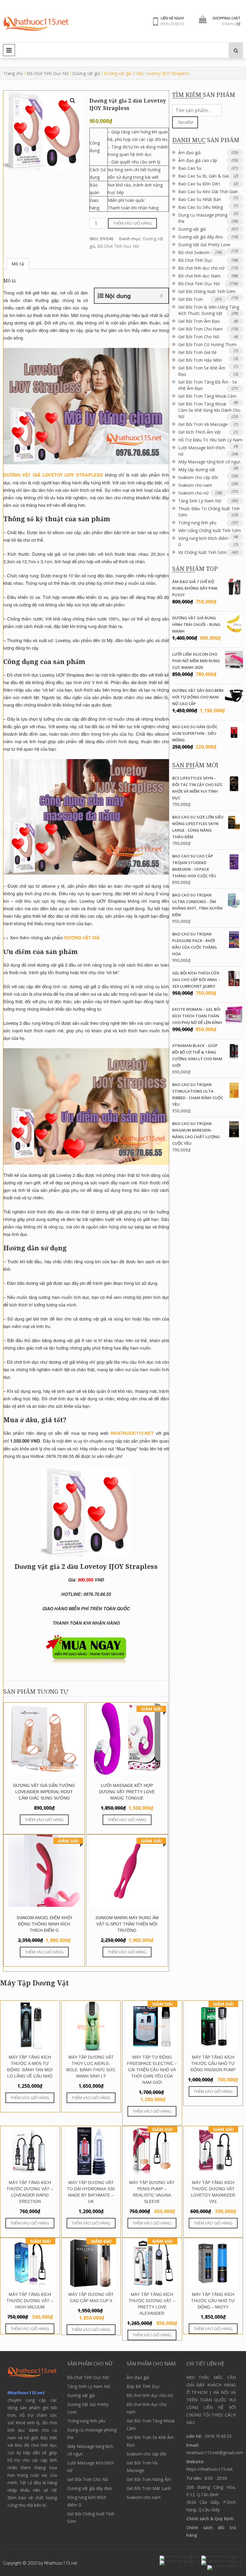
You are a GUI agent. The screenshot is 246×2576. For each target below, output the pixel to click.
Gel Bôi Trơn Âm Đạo (199, 321)
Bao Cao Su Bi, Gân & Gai (203, 176)
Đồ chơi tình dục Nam (199, 276)
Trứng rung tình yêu (197, 523)
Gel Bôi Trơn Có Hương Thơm (207, 344)
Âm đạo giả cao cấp (198, 160)
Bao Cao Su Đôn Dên (199, 184)
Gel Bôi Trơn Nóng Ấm (149, 2479)
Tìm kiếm (185, 122)
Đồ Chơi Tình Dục (195, 260)
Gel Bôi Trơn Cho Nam (200, 329)
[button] (73, 101)
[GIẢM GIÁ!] (152, 2049)
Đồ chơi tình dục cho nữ (201, 268)
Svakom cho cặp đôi (198, 477)
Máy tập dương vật (197, 470)
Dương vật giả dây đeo (201, 237)
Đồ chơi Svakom (194, 252)
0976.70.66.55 (172, 24)
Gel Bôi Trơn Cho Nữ (199, 337)
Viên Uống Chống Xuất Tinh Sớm (210, 530)
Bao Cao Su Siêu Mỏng (201, 207)
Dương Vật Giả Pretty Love (204, 245)
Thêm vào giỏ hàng (132, 223)
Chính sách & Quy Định (210, 2519)
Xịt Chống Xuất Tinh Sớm (202, 552)
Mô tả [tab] (18, 264)
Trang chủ (13, 73)
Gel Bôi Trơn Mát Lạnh (149, 2488)
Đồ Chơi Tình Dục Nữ (48, 73)
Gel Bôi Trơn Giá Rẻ (197, 352)
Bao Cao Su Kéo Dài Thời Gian (208, 191)
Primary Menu (9, 50)
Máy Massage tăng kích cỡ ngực (210, 462)
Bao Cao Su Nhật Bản (200, 199)
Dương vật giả (86, 73)
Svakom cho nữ (193, 493)
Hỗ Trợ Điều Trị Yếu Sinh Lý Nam (210, 440)
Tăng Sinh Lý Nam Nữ (200, 501)
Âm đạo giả (189, 153)
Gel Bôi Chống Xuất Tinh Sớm (207, 291)
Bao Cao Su (190, 168)
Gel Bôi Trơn (190, 299)
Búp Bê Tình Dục (143, 2386)
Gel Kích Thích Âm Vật (199, 432)
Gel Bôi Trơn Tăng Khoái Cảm (207, 396)
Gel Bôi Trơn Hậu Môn (200, 360)
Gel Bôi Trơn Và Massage (203, 424)
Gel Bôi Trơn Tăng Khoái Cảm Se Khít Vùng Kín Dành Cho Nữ (209, 410)
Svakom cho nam (195, 485)
